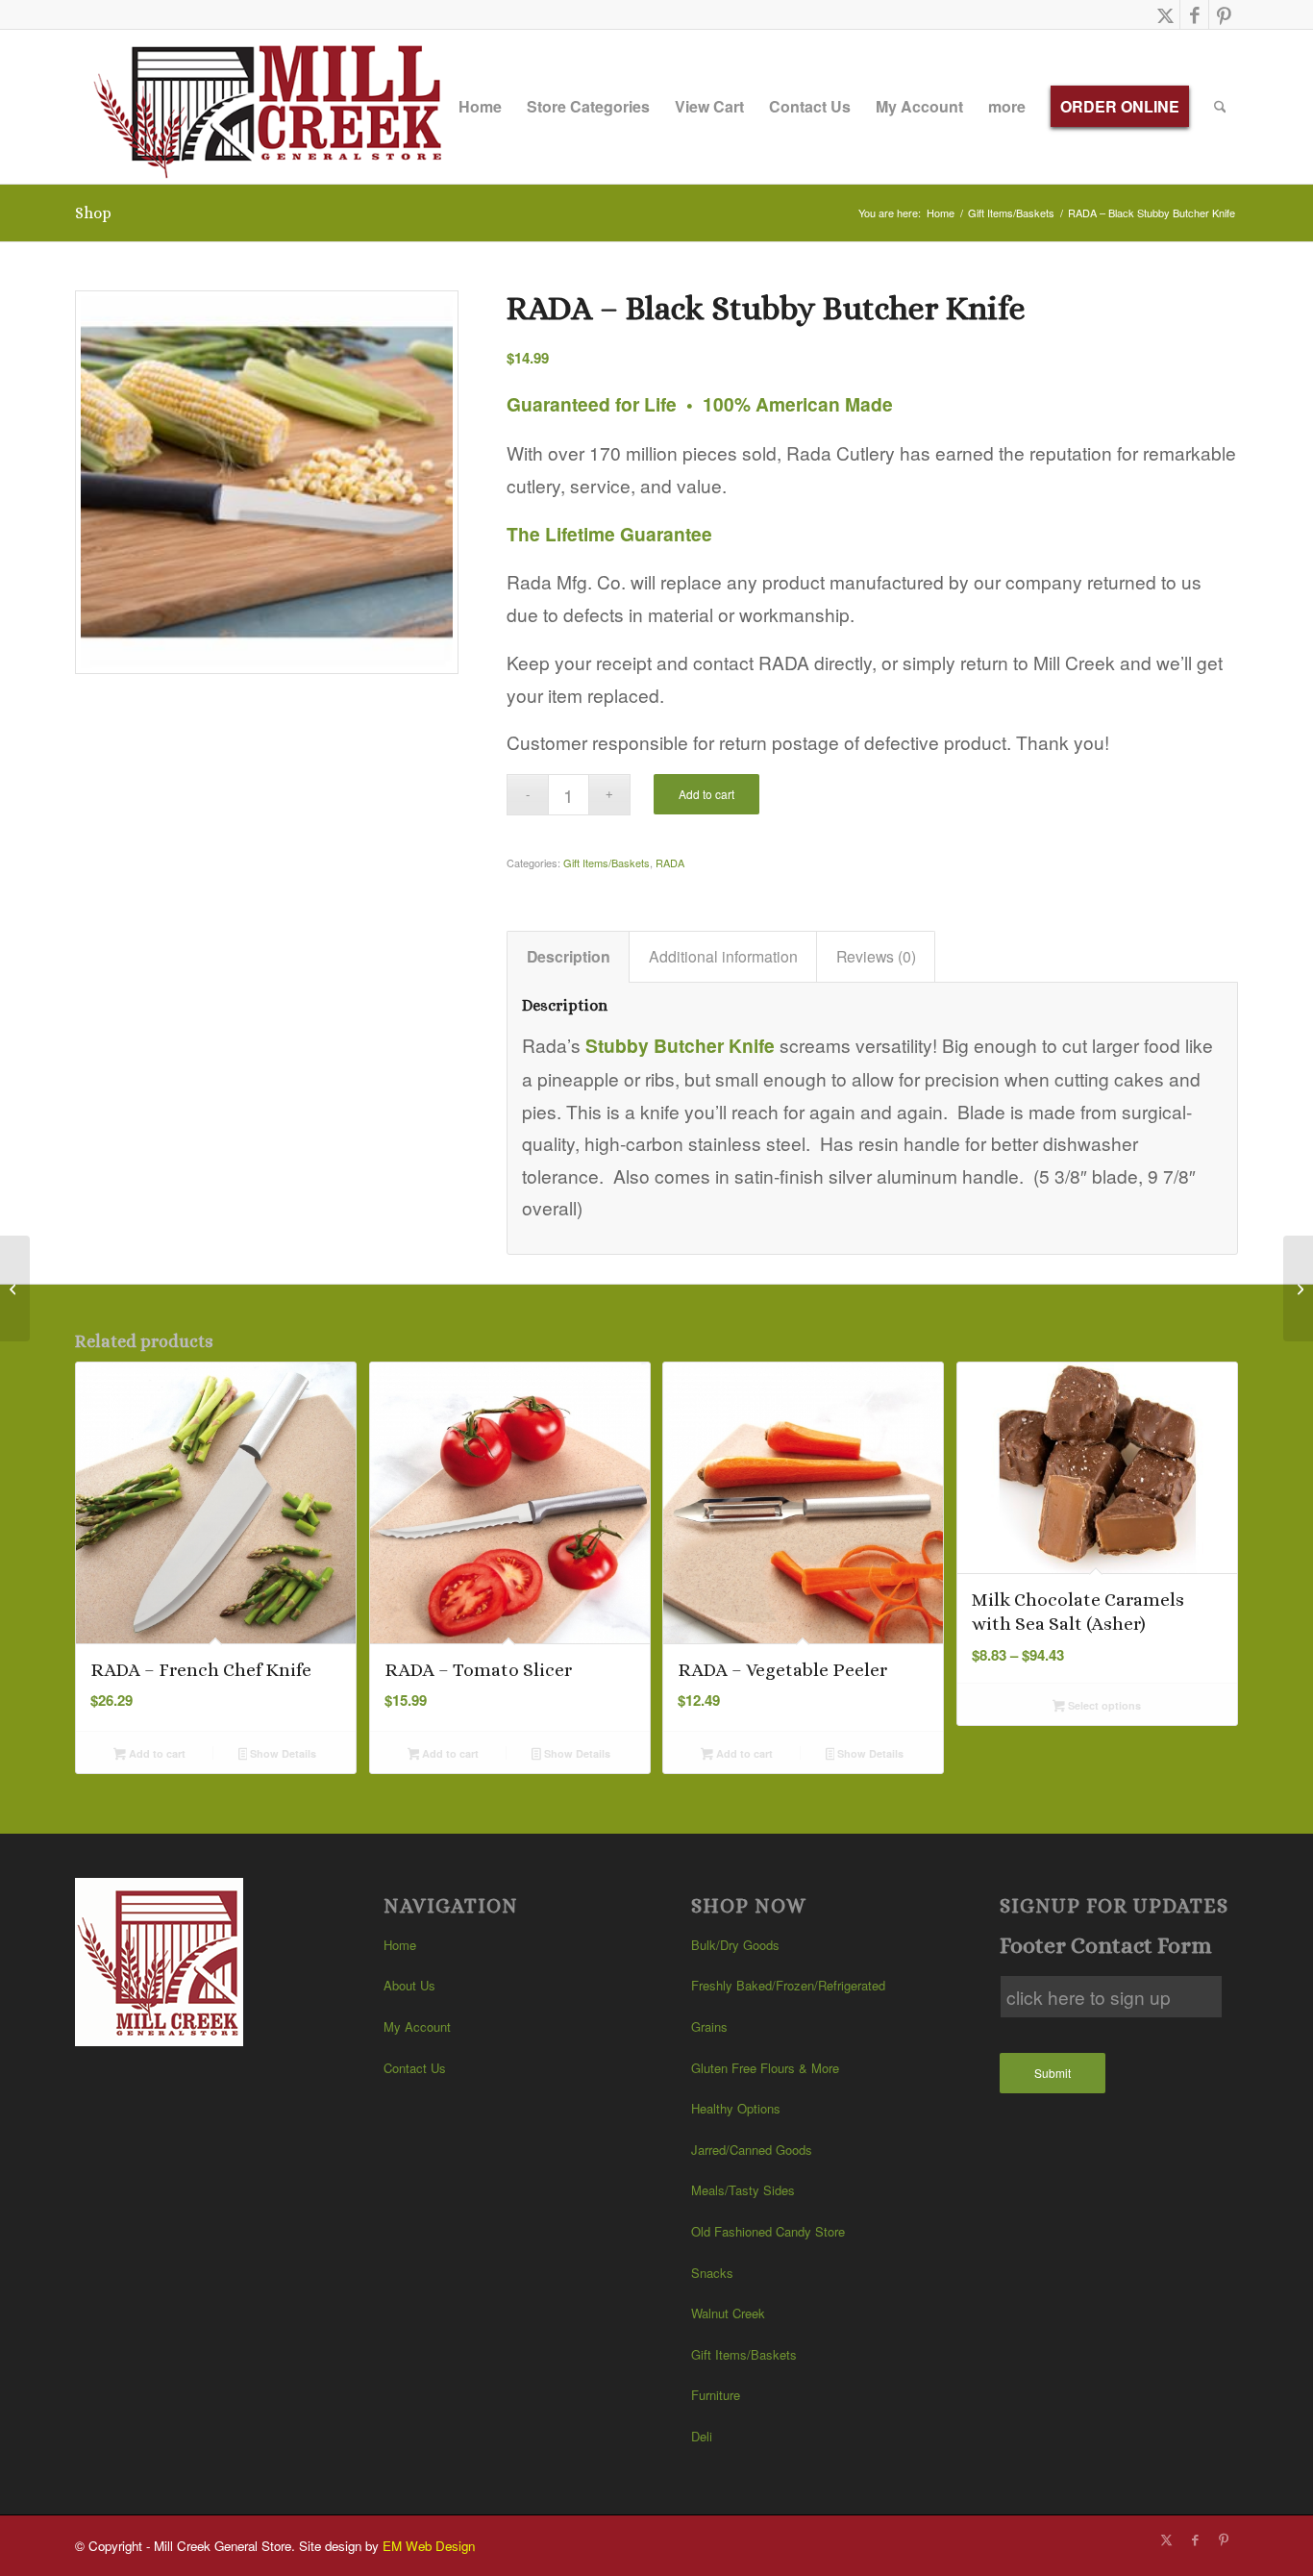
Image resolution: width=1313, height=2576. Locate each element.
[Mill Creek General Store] (274, 107)
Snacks (712, 2273)
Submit (1053, 2073)
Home (400, 1945)
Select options (1103, 1705)
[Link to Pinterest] (1224, 14)
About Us (409, 1985)
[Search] (1220, 107)
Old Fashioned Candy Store (768, 2231)
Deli (702, 2436)
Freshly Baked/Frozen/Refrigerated (788, 1985)
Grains (709, 2026)
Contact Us (415, 2068)
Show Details (282, 1753)
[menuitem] (480, 107)
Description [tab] (569, 956)
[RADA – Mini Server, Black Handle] (15, 1288)
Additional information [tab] (723, 956)
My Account (417, 2026)
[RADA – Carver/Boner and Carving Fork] (1298, 1288)
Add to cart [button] (156, 1753)
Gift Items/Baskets (607, 863)
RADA (670, 863)
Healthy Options (736, 2108)
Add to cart (706, 794)
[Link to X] (1165, 14)
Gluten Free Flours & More (765, 2068)
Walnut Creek (728, 2313)
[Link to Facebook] (1194, 14)
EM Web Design (429, 2546)
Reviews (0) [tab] (876, 956)
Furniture (716, 2395)
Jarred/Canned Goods (752, 2150)
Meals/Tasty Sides (743, 2190)
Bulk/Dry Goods (735, 1945)
